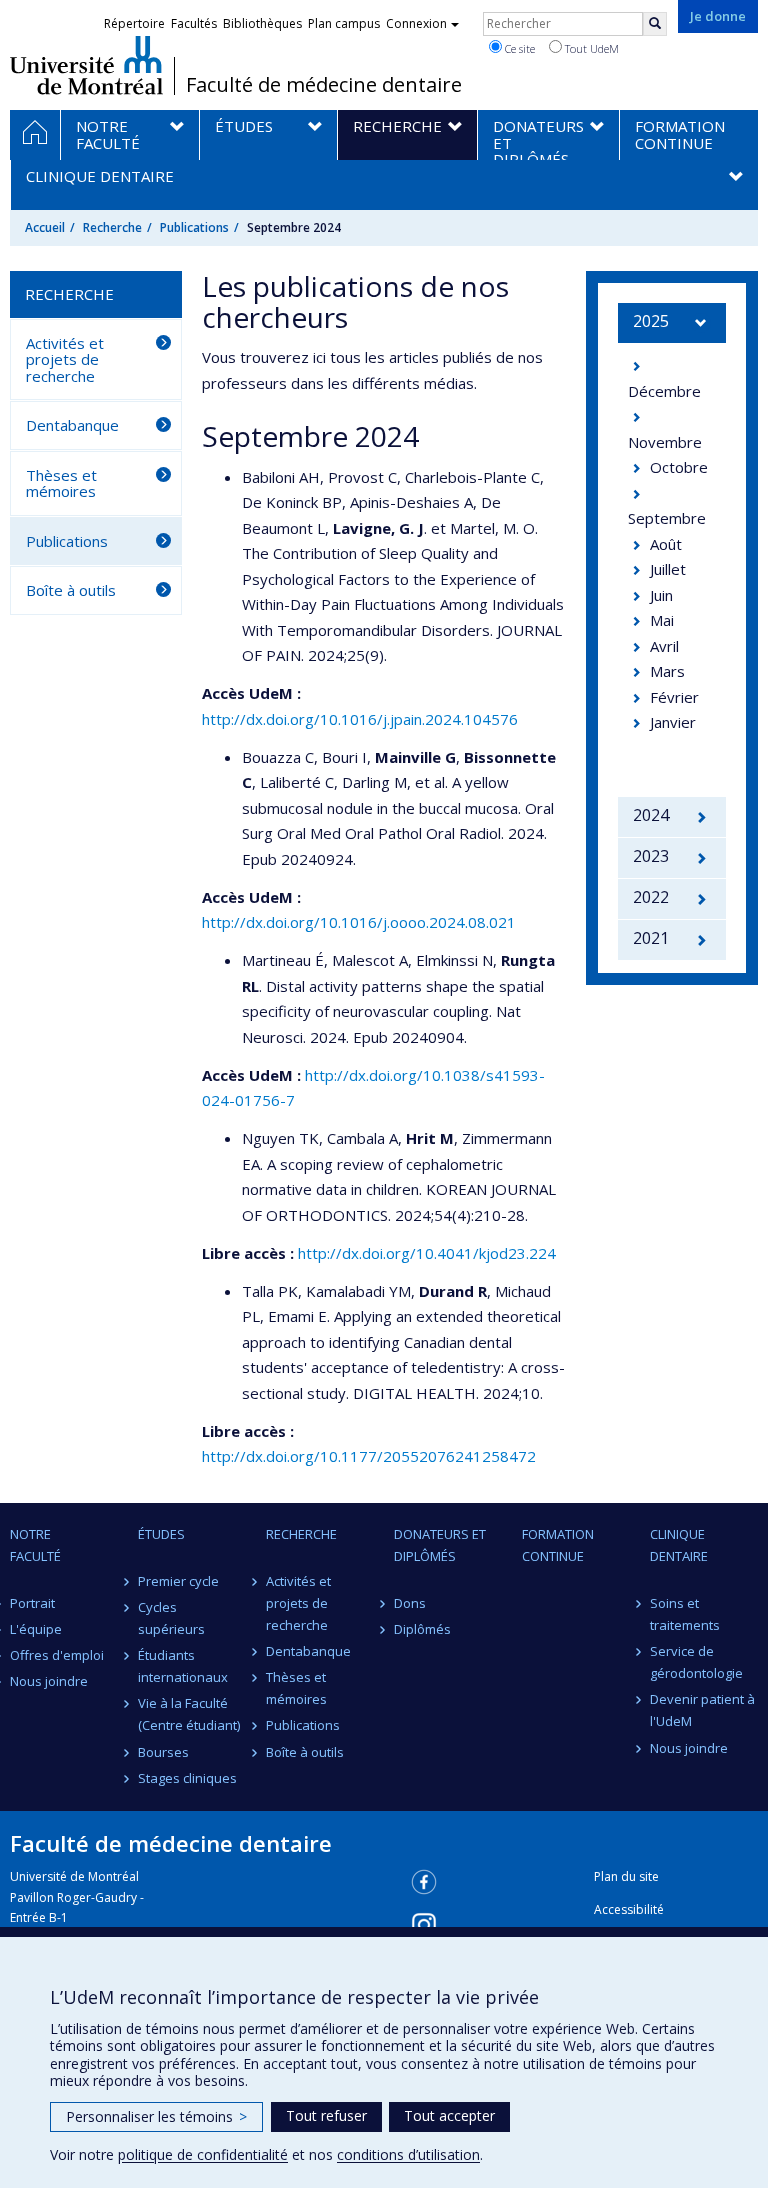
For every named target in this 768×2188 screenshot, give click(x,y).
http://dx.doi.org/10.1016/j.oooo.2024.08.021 (359, 922)
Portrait (32, 1603)
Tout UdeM (590, 48)
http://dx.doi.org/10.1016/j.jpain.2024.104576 (360, 719)
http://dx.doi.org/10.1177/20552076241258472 (369, 1456)
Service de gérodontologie (696, 1662)
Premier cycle (178, 1581)
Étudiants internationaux (183, 1666)
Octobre (679, 467)
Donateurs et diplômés (440, 1545)
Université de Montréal (86, 65)
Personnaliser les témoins (156, 2116)
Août (666, 544)
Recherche (112, 227)
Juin (661, 595)
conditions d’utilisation (408, 2154)
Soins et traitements (685, 1614)
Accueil (45, 227)
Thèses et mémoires (61, 483)
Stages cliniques (187, 1778)
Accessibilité (629, 1909)
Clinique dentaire (679, 1545)
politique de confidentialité (203, 2154)
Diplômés (422, 1629)
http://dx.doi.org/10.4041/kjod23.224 (427, 1253)
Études (161, 1534)
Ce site (518, 48)
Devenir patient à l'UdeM (702, 1710)
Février (674, 697)
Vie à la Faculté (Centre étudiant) (189, 1714)
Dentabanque (72, 425)
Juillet (668, 569)
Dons (410, 1603)
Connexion (416, 23)
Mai (662, 620)
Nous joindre (49, 1681)
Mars (667, 671)
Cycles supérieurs (171, 1618)
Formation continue (558, 1545)
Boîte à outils (71, 590)
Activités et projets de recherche (65, 359)
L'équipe (36, 1629)
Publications (194, 227)
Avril (664, 646)
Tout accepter (449, 2115)
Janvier (673, 722)
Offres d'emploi (57, 1655)
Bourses (163, 1752)
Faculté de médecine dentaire (324, 85)
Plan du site (626, 1876)
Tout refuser (326, 2115)
